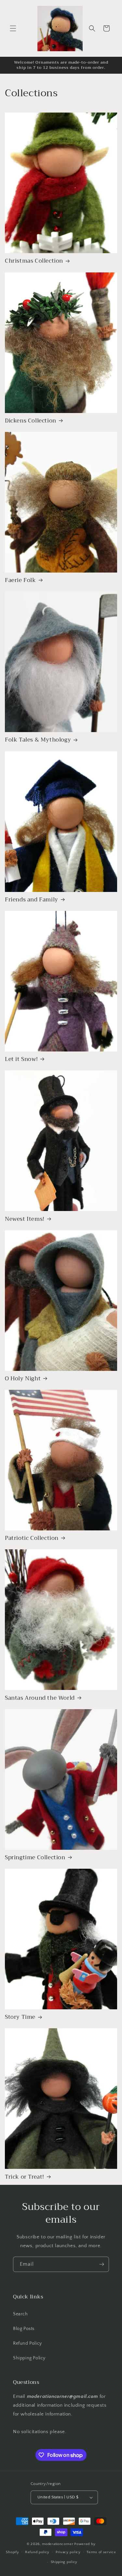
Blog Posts (24, 2329)
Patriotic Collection (32, 1538)
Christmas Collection (34, 261)
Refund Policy (27, 2343)
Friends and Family (32, 900)
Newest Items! (25, 1219)
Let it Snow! (21, 1059)
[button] (13, 28)
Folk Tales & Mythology (38, 740)
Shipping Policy (29, 2358)
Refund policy (37, 2552)
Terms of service (101, 2552)
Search (20, 2314)
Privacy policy (68, 2552)
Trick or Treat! (25, 2177)
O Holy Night (23, 1379)
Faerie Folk (20, 580)
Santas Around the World (40, 1698)
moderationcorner (58, 2544)
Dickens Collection (31, 421)
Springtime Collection (35, 1858)
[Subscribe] (102, 2264)
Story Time (20, 2017)
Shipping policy (64, 2562)
